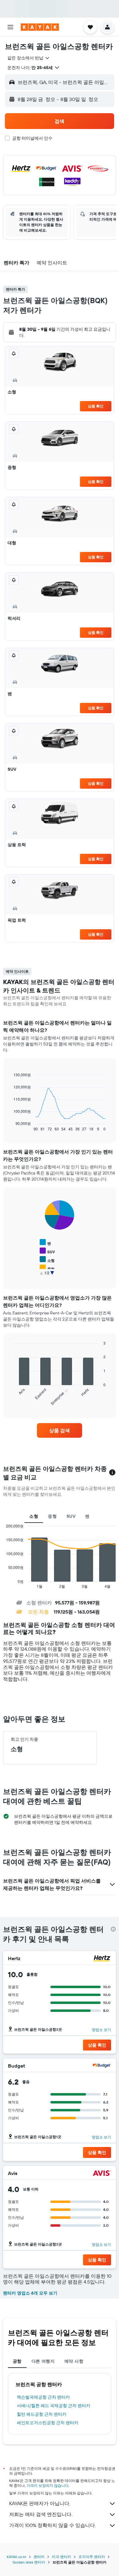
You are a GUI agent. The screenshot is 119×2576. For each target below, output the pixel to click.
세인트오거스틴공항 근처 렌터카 (48, 2423)
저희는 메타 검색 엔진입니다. (41, 2514)
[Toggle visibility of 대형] (47, 1277)
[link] (60, 1430)
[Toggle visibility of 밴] (45, 1243)
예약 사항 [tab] (74, 2361)
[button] (10, 27)
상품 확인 (96, 406)
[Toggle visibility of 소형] (47, 1260)
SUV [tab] (71, 1516)
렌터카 (39, 2557)
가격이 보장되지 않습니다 (48, 2485)
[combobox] (29, 58)
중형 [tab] (52, 1516)
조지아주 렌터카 (92, 2557)
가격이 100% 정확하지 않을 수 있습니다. (52, 2525)
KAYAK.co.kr (16, 2557)
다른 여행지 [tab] (43, 2361)
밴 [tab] (87, 1516)
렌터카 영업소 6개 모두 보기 (30, 2293)
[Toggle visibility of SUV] (47, 1251)
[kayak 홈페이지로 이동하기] (40, 27)
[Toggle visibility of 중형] (47, 1268)
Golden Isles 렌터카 (29, 2562)
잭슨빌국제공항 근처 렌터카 (43, 2397)
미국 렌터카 (61, 2557)
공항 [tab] (17, 2361)
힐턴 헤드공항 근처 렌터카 (42, 2414)
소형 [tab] (34, 1516)
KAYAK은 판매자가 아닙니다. (40, 2503)
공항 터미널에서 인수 (32, 138)
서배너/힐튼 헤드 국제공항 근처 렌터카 (54, 2406)
